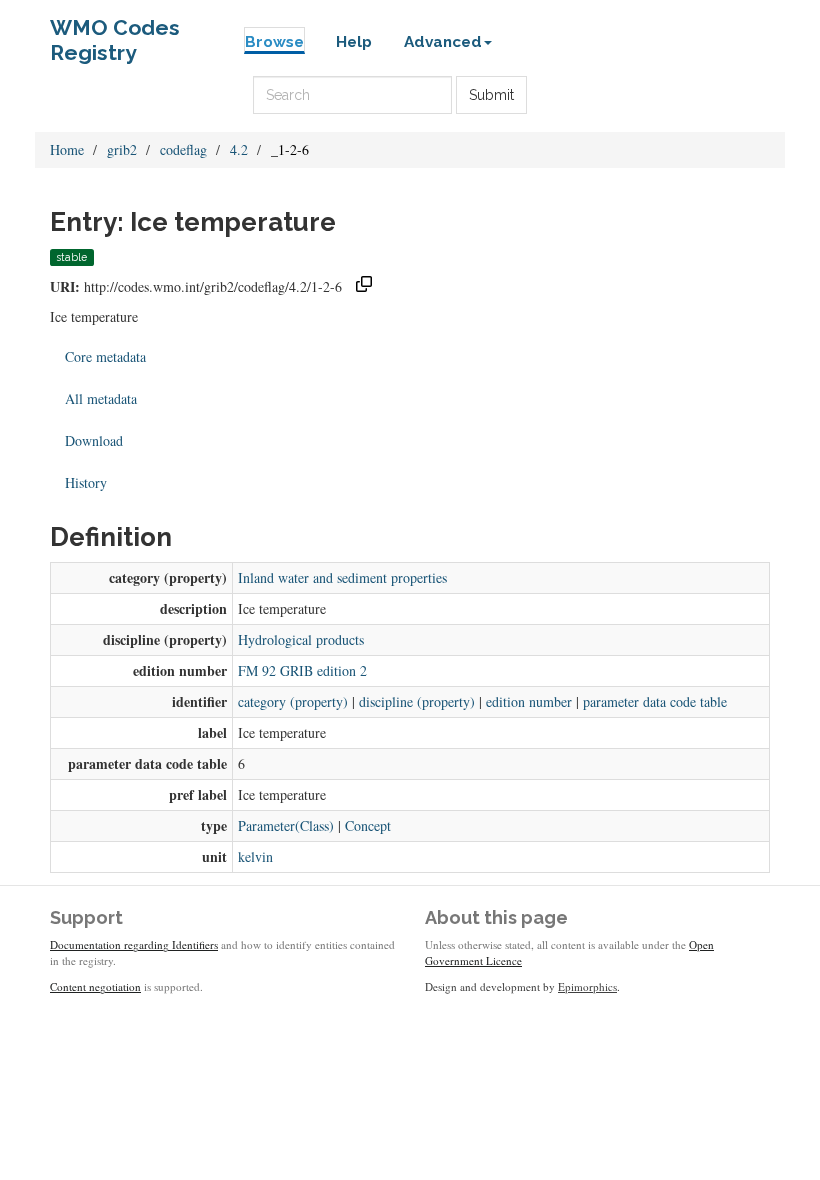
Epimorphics (587, 986)
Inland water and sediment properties (342, 577)
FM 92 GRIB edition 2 (302, 670)
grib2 (122, 149)
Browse (274, 42)
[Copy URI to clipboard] (364, 286)
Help (354, 42)
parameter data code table (655, 701)
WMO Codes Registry (115, 32)
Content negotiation (95, 986)
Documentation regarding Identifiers (134, 944)
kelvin (255, 856)
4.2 (239, 149)
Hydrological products (301, 639)
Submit (491, 95)
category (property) (293, 701)
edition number (529, 701)
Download (94, 440)
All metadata (101, 398)
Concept (368, 825)
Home (67, 149)
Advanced (443, 42)
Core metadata (105, 356)
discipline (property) (417, 701)
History (86, 482)
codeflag (183, 149)
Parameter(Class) (286, 825)
